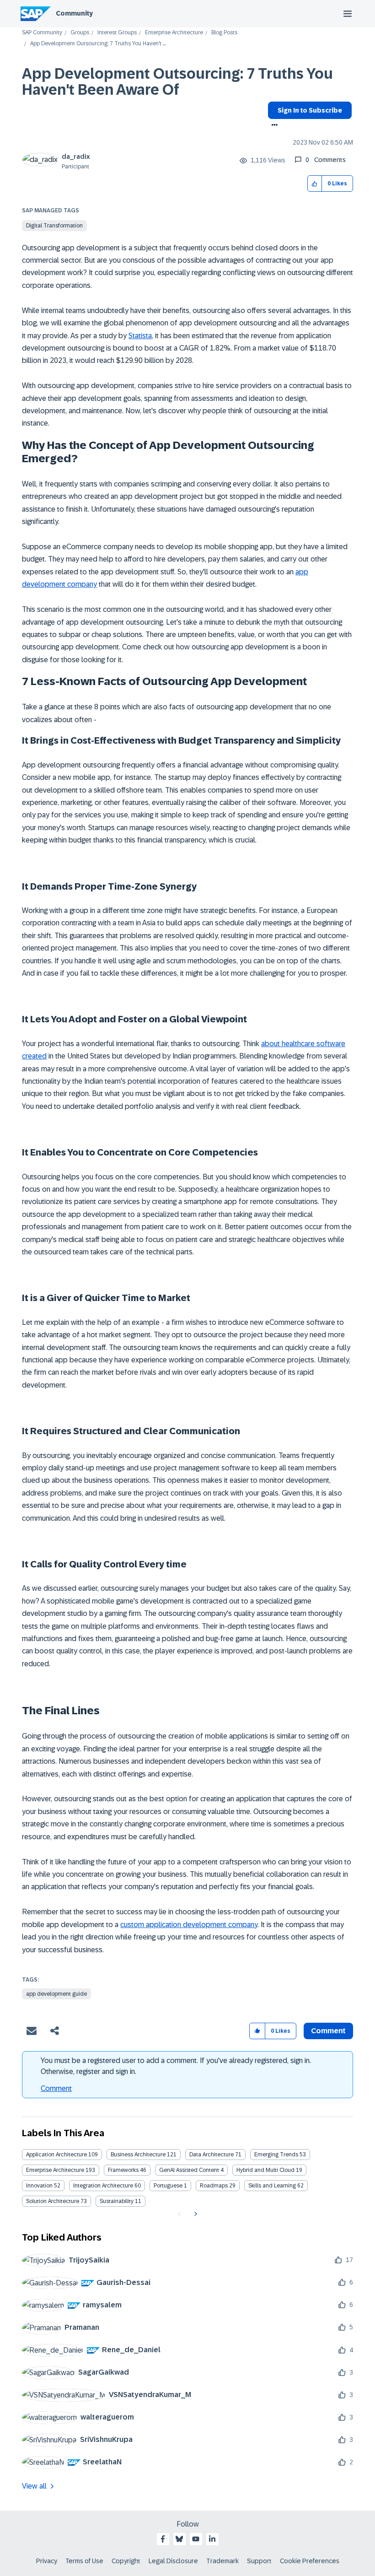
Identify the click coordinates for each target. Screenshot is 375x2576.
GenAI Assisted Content (189, 2170)
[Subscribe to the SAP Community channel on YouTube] (196, 2539)
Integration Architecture (103, 2186)
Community (74, 13)
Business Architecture (138, 2155)
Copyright (126, 2561)
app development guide (56, 1994)
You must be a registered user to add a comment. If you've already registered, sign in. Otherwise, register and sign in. (176, 2066)
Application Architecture (56, 2155)
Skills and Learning (272, 2186)
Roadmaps (214, 2186)
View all (34, 2486)
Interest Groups (117, 33)
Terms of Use (84, 2561)
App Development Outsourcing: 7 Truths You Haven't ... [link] (98, 44)
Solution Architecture (53, 2201)
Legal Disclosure (173, 2561)
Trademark (222, 2561)
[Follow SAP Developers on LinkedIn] (212, 2539)
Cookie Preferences (310, 2561)
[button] (315, 184)
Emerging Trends (276, 2155)
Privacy (47, 2561)
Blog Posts (224, 33)
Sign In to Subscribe (310, 110)
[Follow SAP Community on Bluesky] (179, 2539)
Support (259, 2561)
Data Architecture (212, 2155)
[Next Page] (195, 2214)
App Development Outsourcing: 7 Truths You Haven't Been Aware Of (177, 82)
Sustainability (117, 2201)
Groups (80, 33)
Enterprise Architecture (174, 33)
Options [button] (273, 126)
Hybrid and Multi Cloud (265, 2170)
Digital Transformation (54, 226)
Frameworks (123, 2170)
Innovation (39, 2186)
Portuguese (168, 2186)
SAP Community (42, 33)
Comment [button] (328, 2031)
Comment (56, 2088)
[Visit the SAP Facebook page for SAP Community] (163, 2539)
